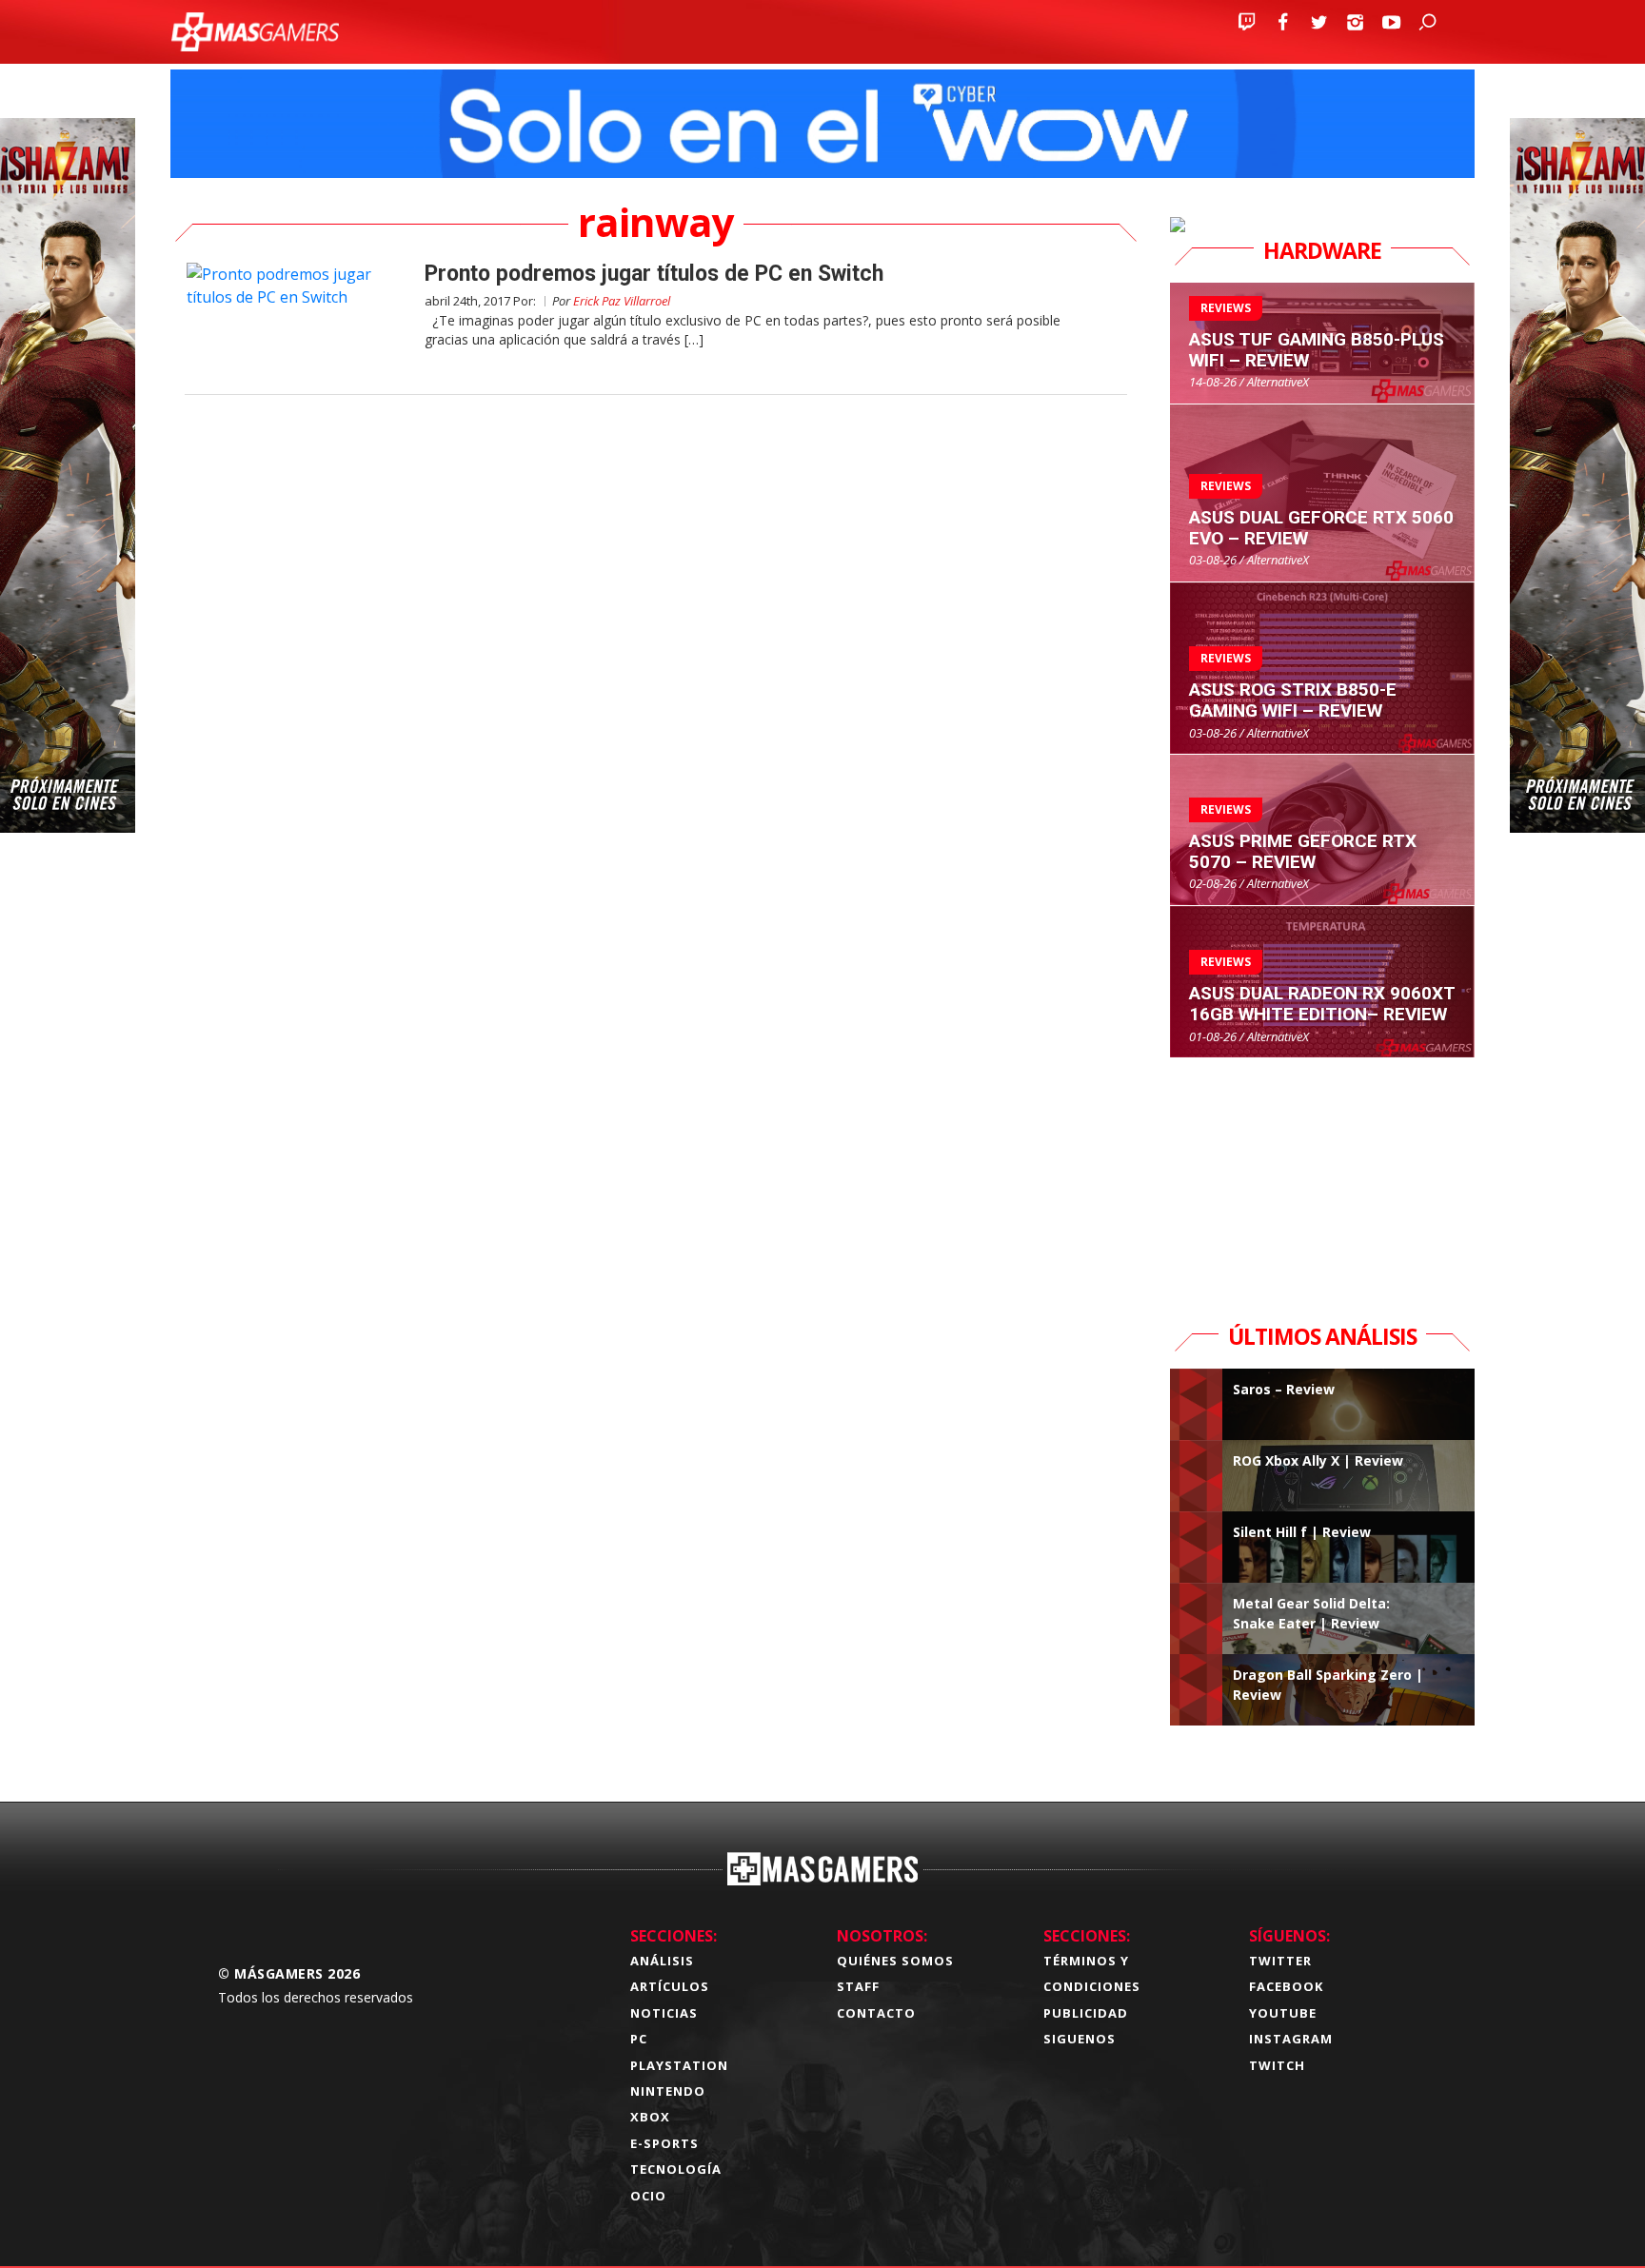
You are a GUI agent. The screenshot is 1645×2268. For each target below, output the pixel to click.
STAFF (858, 1986)
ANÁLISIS (662, 1961)
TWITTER (1280, 1961)
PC (639, 2039)
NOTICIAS (664, 2013)
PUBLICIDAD (1086, 2013)
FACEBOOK (1286, 1986)
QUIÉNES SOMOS (895, 1961)
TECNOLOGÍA (676, 2169)
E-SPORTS (664, 2143)
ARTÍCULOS (670, 1986)
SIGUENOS (1080, 2039)
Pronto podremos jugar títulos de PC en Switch (654, 274)
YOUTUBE (1283, 2013)
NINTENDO (668, 2091)
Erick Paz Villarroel (622, 301)
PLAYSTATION (679, 2065)
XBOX (650, 2117)
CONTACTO (876, 2013)
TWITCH (1277, 2065)
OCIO (648, 2196)
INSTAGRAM (1291, 2039)
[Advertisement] (1322, 1177)
